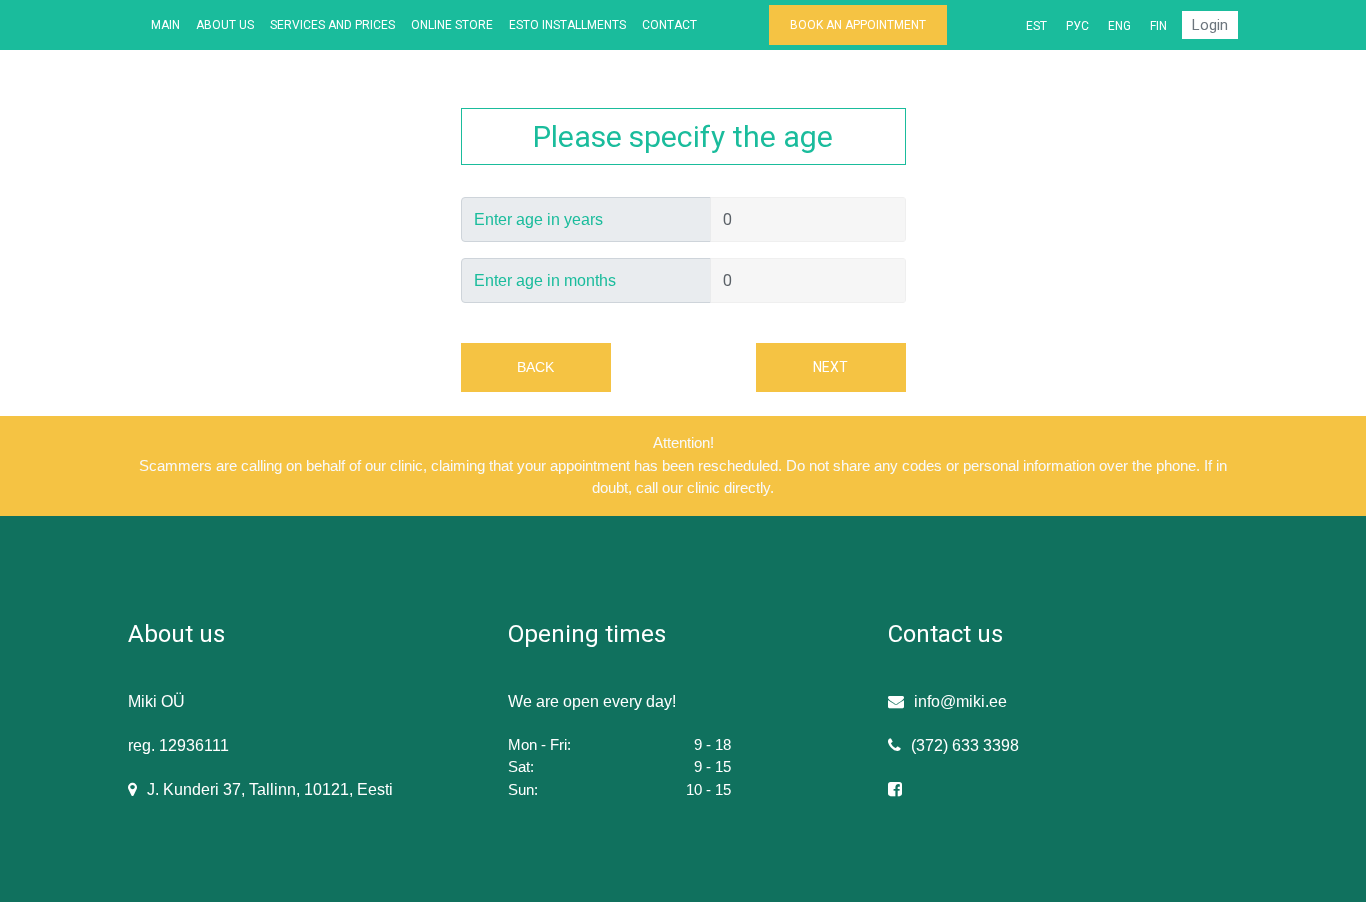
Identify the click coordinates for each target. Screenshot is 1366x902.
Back (535, 367)
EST (1036, 26)
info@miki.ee (960, 701)
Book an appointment (858, 25)
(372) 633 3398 (965, 745)
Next (830, 367)
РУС (1077, 26)
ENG (1119, 26)
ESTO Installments (567, 25)
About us (225, 25)
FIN (1158, 26)
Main (165, 25)
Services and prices (332, 25)
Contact (669, 25)
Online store (452, 25)
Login (1210, 25)
